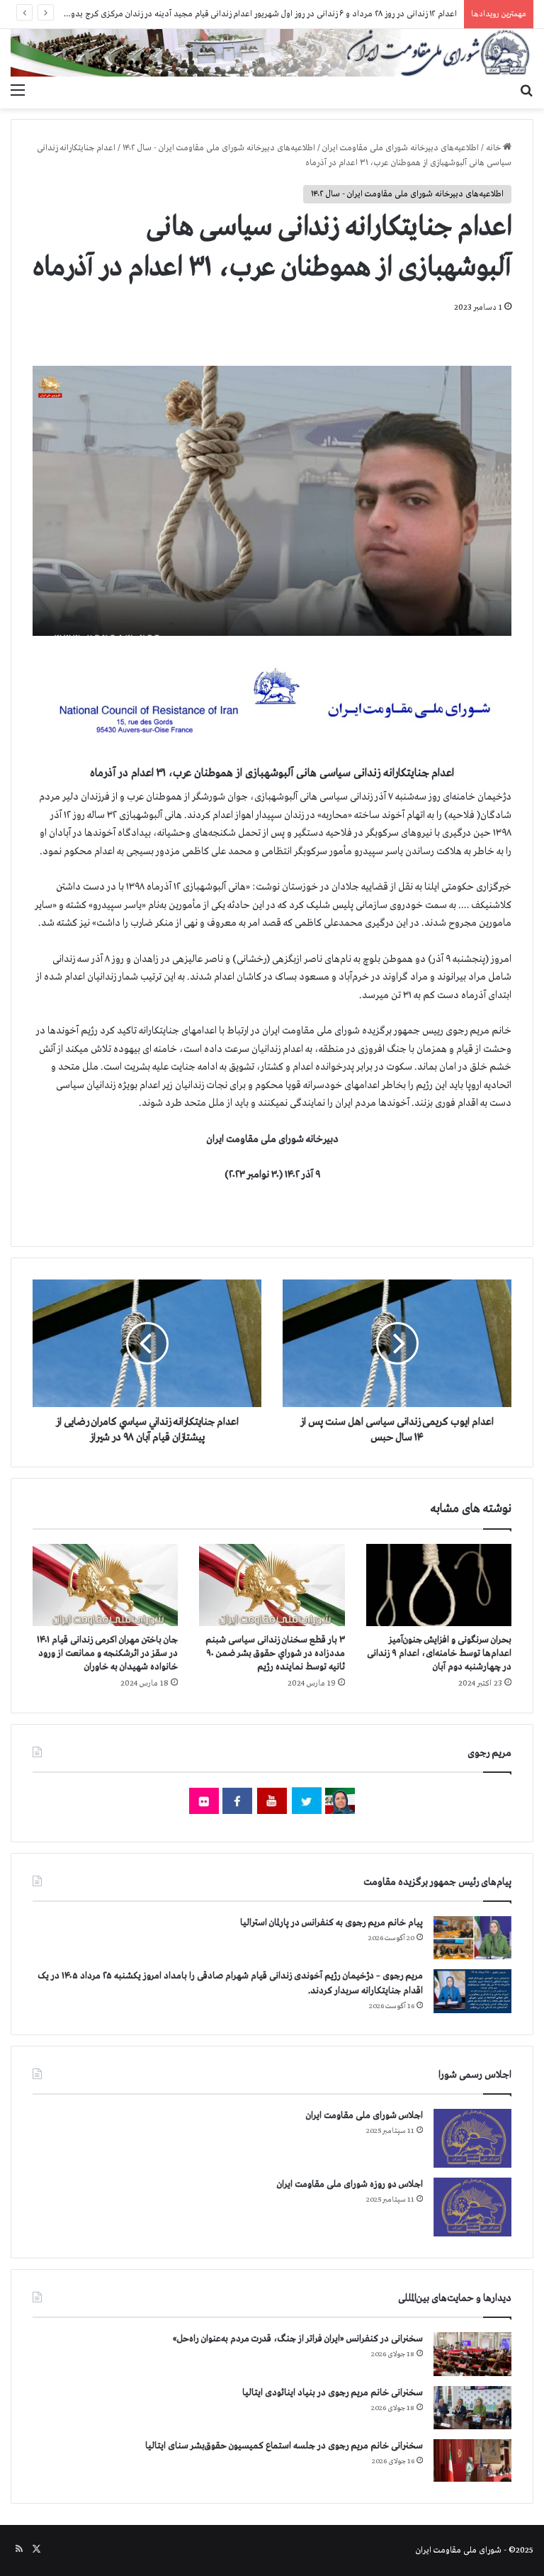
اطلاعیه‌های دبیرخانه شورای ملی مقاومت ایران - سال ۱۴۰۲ (219, 148)
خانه (494, 148)
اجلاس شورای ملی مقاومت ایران (364, 2116)
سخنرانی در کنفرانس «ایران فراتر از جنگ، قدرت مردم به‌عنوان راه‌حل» (298, 2339)
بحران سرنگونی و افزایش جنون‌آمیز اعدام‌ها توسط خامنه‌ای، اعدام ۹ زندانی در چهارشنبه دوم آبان (439, 1653)
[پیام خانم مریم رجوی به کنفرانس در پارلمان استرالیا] (472, 1938)
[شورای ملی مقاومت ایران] (272, 53)
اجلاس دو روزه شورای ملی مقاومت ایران (350, 2184)
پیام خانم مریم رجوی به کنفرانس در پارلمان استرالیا (331, 1923)
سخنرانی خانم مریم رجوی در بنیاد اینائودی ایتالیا (333, 2393)
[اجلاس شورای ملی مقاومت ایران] (472, 2138)
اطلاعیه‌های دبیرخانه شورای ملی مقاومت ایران (401, 148)
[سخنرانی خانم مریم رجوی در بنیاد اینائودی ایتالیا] (472, 2408)
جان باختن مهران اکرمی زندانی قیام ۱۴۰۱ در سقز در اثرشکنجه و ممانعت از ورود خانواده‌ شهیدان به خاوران (107, 1653)
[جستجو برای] (526, 91)
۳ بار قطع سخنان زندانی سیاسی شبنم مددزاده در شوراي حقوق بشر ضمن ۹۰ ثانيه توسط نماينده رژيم (275, 1653)
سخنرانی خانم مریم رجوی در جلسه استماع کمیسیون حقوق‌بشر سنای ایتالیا (284, 2446)
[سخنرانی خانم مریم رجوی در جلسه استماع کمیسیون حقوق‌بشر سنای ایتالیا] (472, 2460)
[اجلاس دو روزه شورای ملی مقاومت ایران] (472, 2207)
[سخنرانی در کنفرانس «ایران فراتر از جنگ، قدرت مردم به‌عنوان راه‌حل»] (472, 2354)
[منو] (18, 91)
